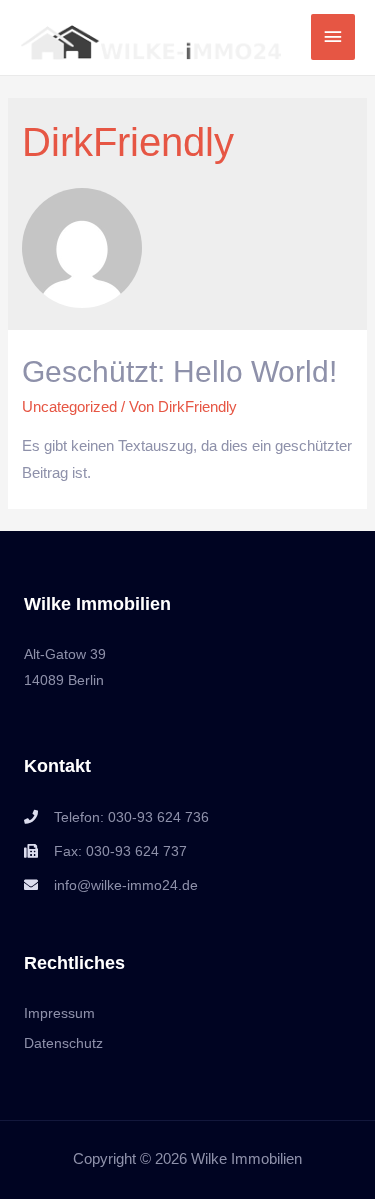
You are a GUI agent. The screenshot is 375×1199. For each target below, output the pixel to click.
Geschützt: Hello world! (179, 371)
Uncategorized (69, 407)
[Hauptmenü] (333, 37)
